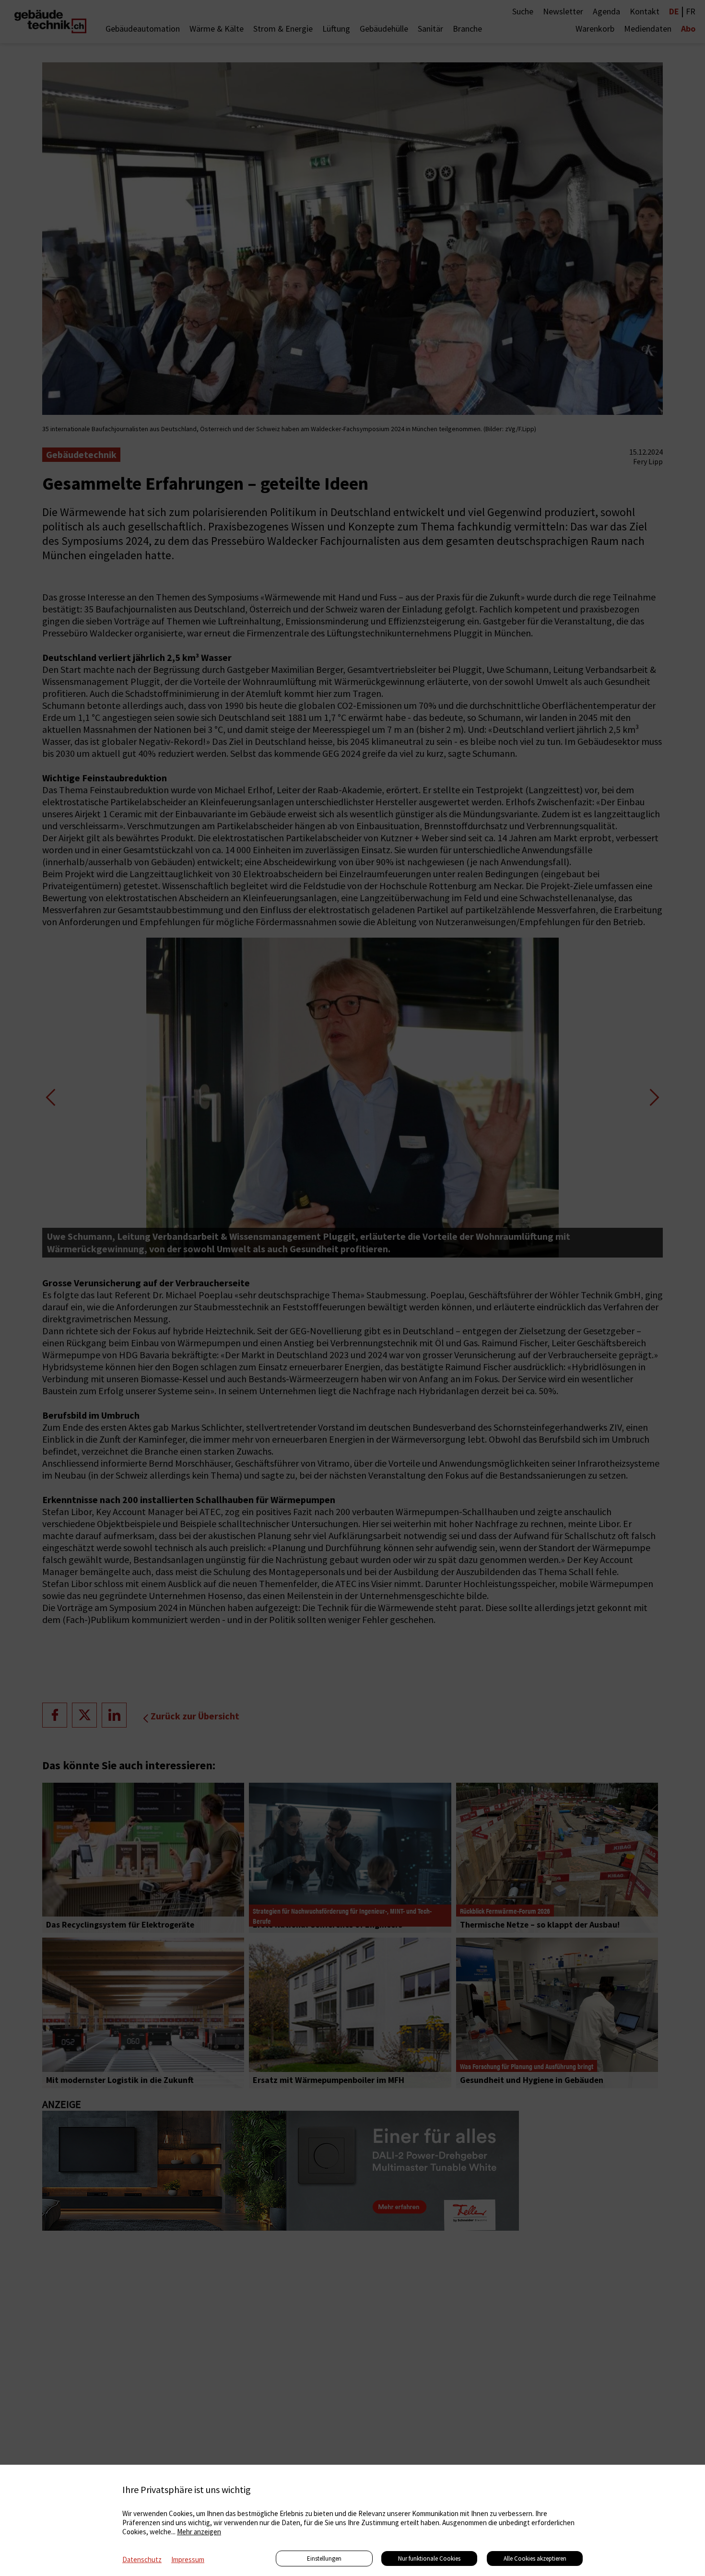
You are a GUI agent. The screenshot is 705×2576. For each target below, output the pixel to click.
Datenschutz (142, 2559)
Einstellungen (324, 2558)
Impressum (188, 2559)
